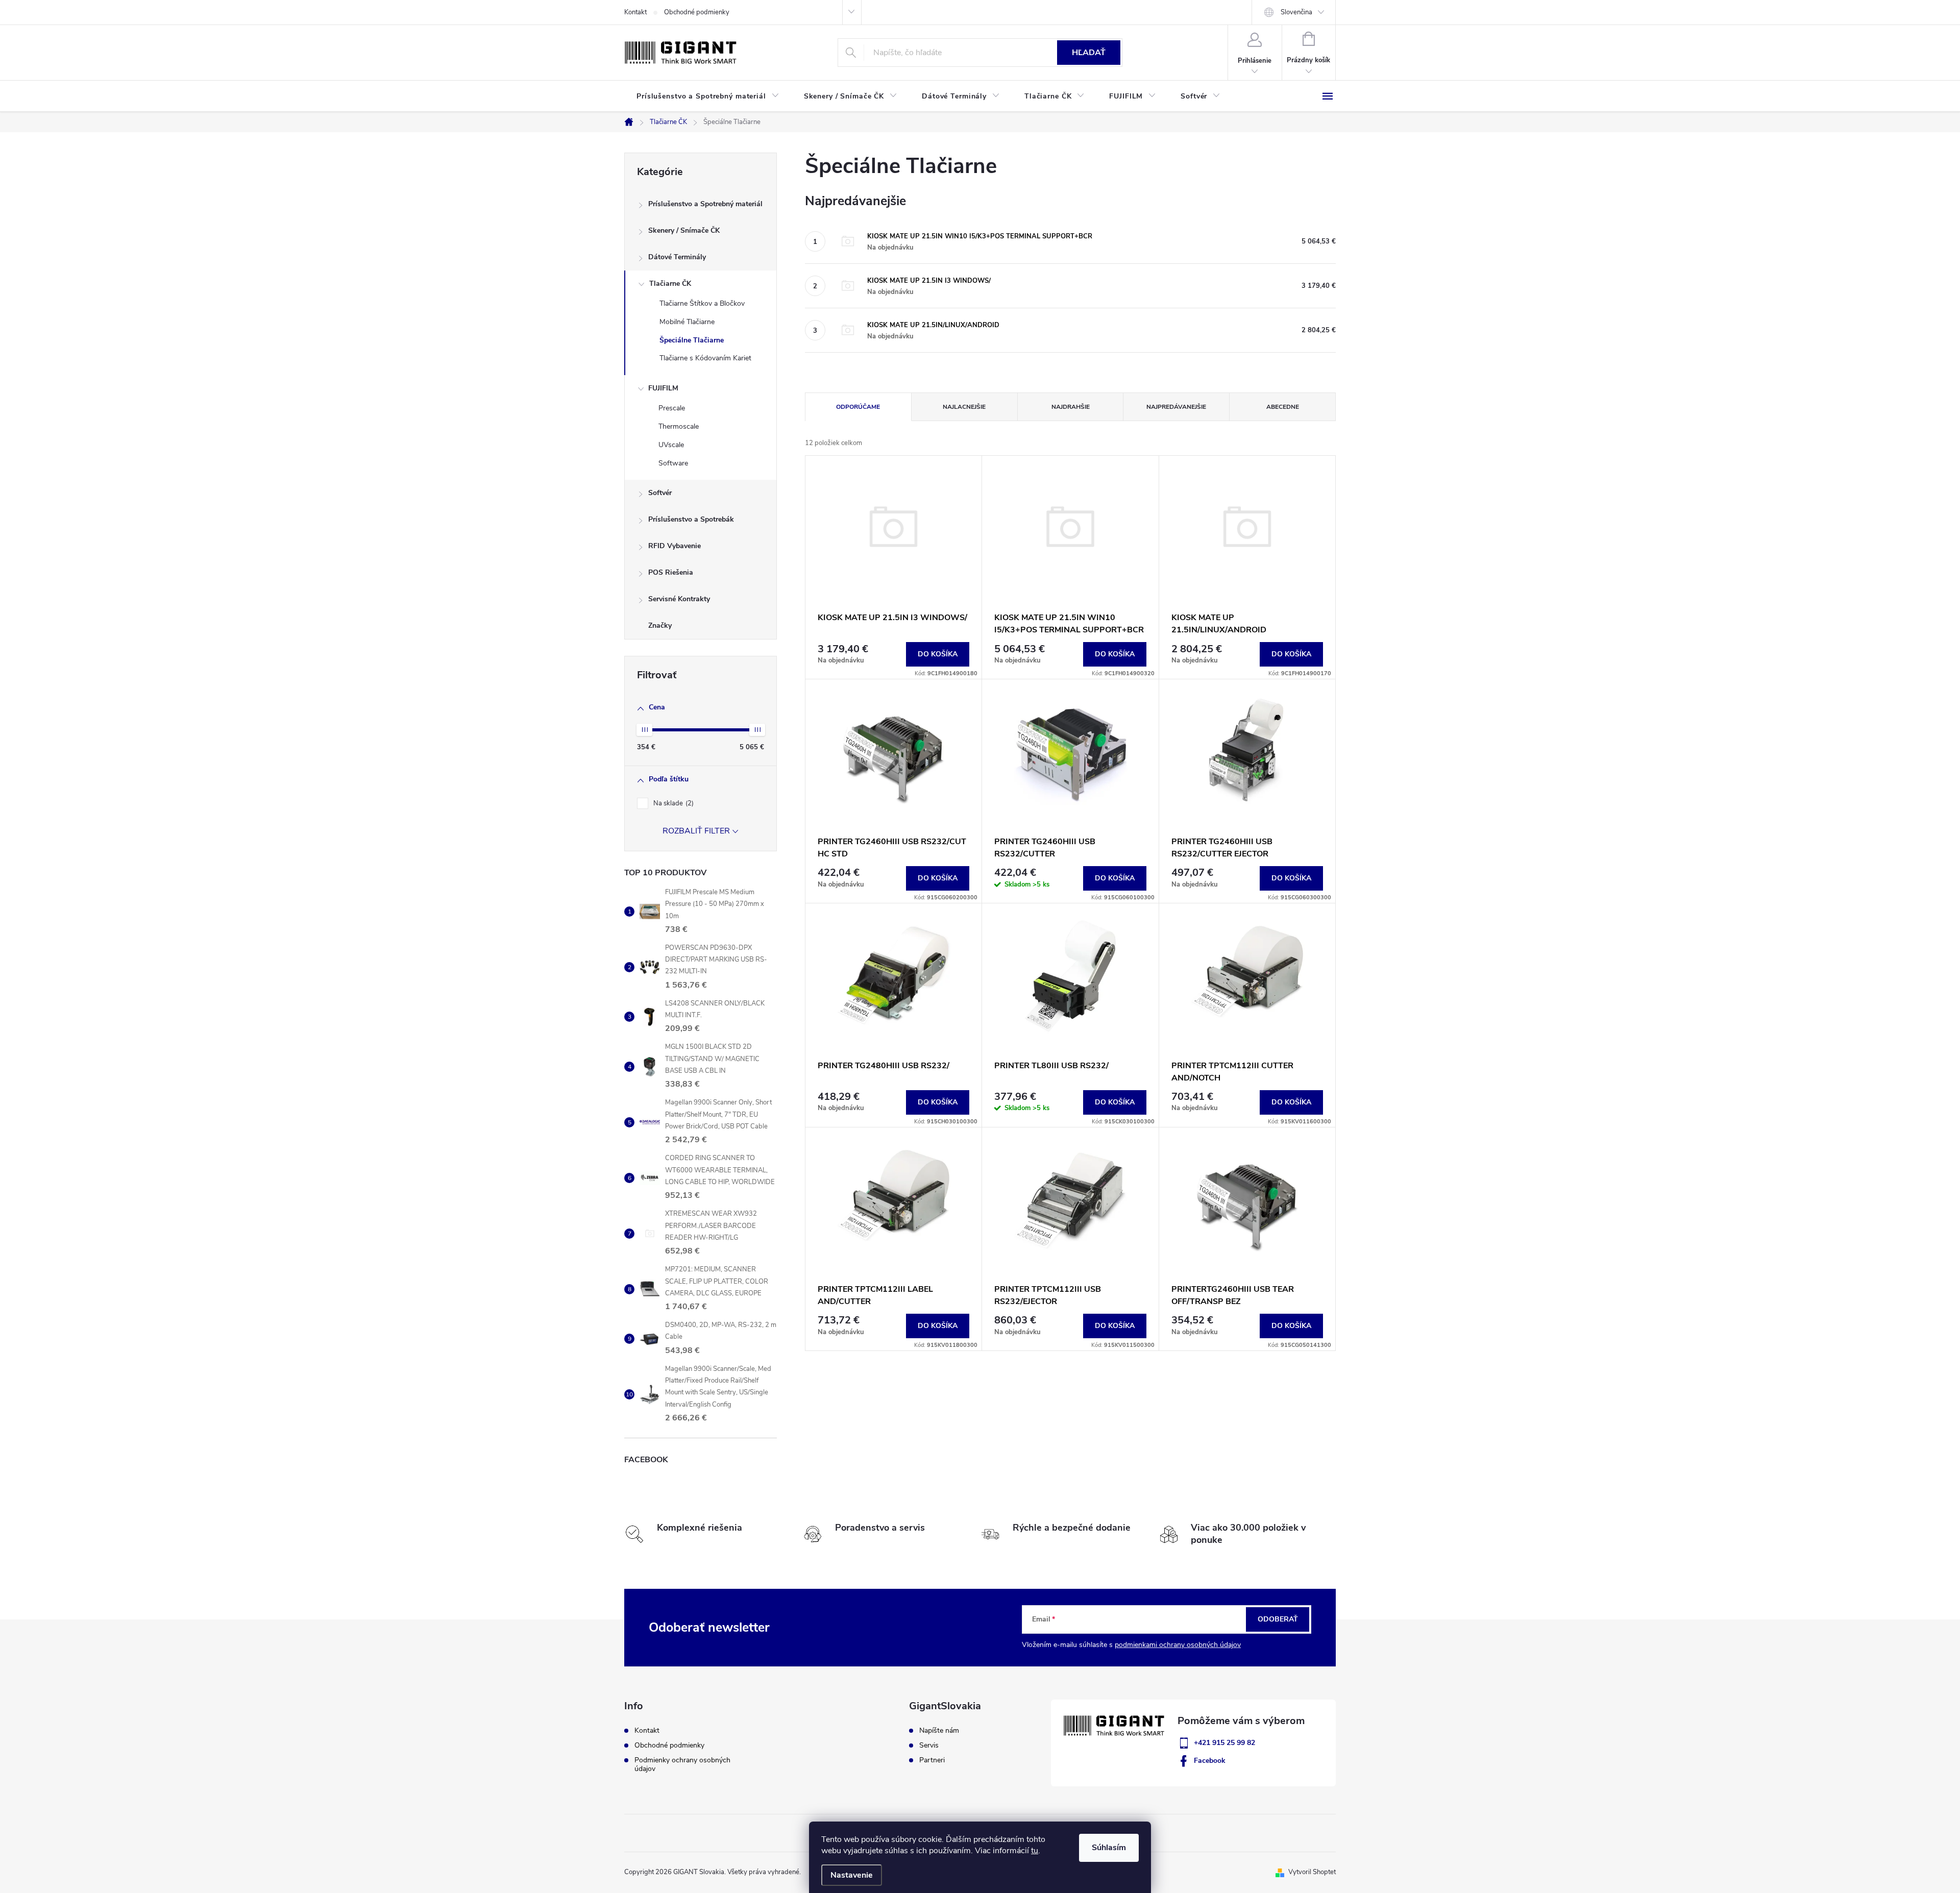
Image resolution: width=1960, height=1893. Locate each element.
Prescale (672, 408)
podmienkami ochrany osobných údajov (1178, 1645)
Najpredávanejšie (1176, 407)
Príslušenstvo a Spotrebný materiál (705, 204)
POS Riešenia (671, 572)
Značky (660, 625)
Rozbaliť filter (696, 831)
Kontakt (635, 12)
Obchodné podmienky (697, 12)
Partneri (932, 1760)
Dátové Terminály (677, 257)
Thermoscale (679, 426)
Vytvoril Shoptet (1312, 1872)
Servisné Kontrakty (679, 599)
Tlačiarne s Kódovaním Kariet (705, 358)
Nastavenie (852, 1875)
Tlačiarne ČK (670, 284)
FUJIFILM (663, 388)
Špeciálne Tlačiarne (692, 340)
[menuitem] (708, 96)
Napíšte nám (939, 1731)
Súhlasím (1109, 1848)
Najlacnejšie (964, 407)
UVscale (671, 445)
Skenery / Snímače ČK (684, 230)
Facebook (1210, 1761)
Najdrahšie (1071, 407)
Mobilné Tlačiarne (687, 322)
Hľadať (1089, 53)
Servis (929, 1746)
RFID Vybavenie (675, 546)
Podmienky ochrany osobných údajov (682, 1764)
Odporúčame (858, 407)
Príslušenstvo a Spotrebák (691, 519)
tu (1035, 1851)
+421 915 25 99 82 (1224, 1743)
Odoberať (1278, 1619)
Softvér (660, 493)
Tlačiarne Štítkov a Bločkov (702, 303)
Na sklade (672, 803)
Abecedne (1283, 407)
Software (673, 463)
